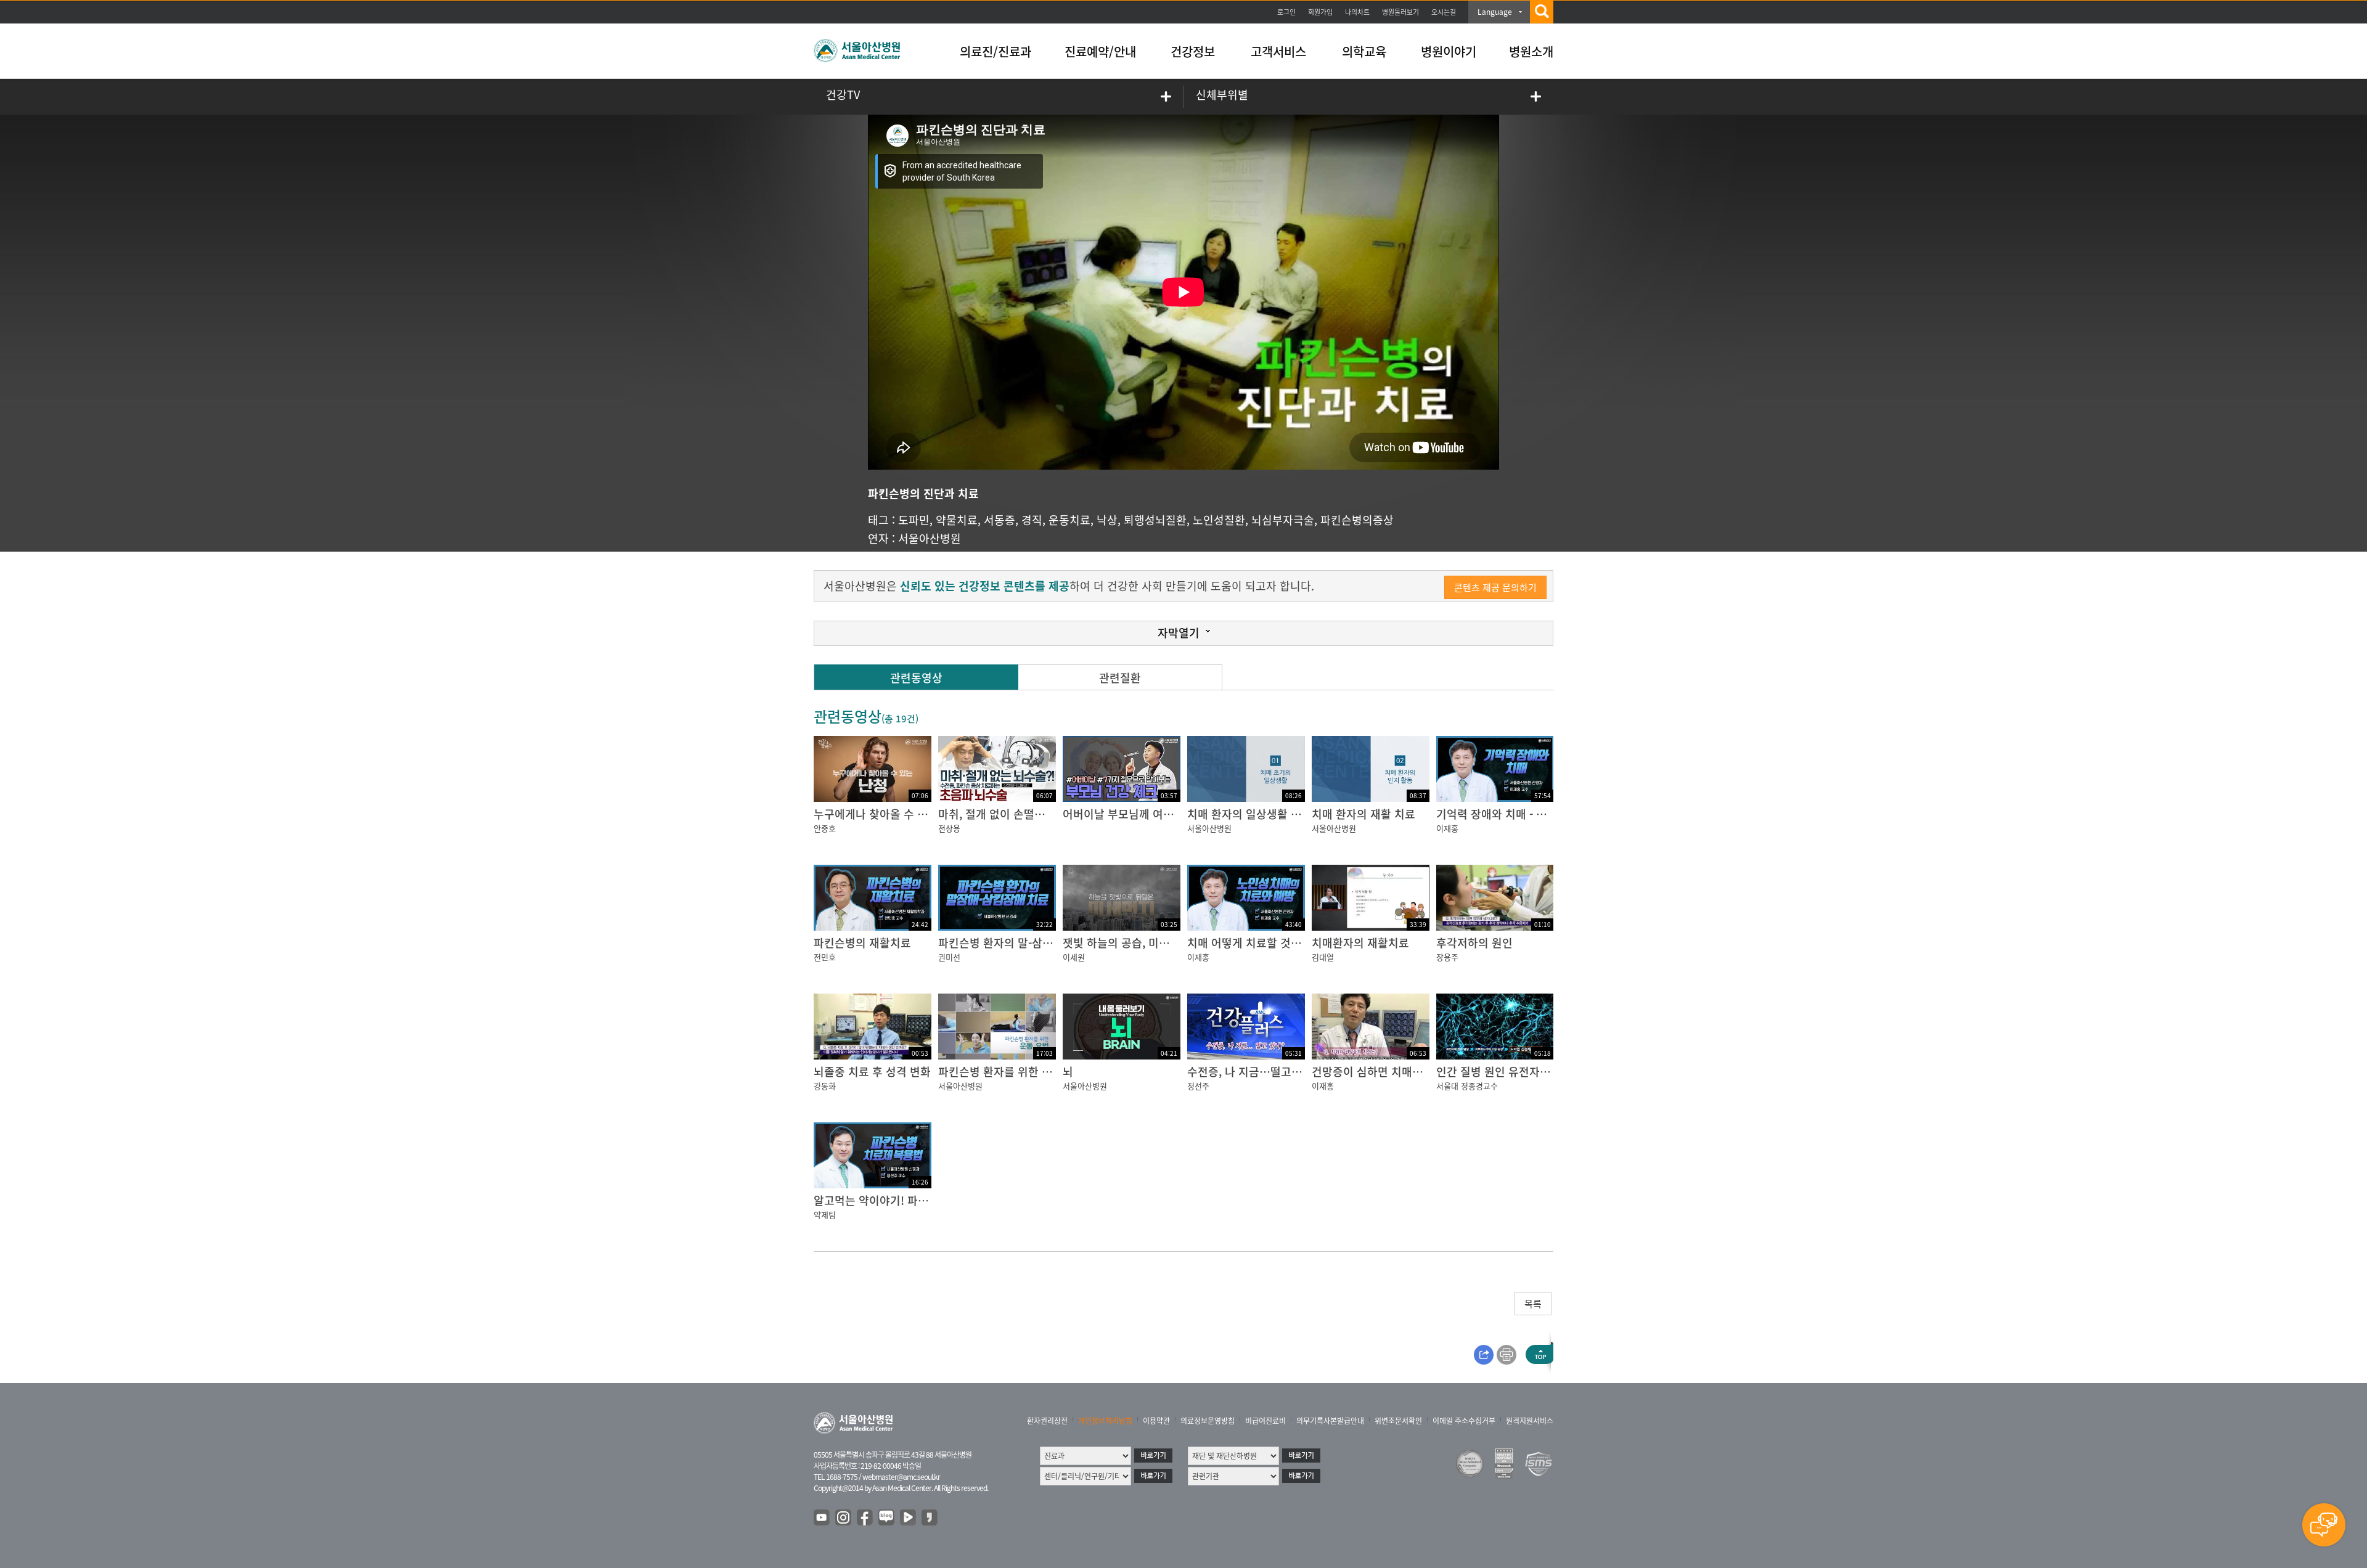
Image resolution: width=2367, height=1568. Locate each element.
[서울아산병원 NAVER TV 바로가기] (909, 1518)
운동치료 (1069, 520)
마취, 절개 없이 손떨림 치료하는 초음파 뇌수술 (1049, 814)
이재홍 (1447, 828)
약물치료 (957, 520)
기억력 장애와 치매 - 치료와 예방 (1514, 814)
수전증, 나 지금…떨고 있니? (1254, 1072)
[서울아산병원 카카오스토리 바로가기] (930, 1518)
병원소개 (1531, 51)
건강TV (843, 95)
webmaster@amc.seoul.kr (901, 1477)
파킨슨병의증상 (1357, 520)
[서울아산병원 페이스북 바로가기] (865, 1518)
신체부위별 (1222, 95)
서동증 (1000, 520)
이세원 (1074, 957)
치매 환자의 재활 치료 (1363, 814)
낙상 (1107, 520)
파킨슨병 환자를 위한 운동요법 (1011, 1072)
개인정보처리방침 (1105, 1421)
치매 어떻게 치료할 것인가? (1252, 943)
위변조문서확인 (1398, 1421)
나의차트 (1357, 12)
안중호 (825, 828)
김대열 (1323, 957)
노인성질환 (1219, 520)
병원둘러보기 (1400, 12)
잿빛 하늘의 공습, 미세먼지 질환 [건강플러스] (1170, 943)
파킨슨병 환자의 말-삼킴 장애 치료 (1020, 943)
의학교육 (1364, 51)
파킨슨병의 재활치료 (862, 943)
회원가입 (1320, 12)
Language (1495, 12)
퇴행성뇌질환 (1155, 520)
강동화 (825, 1086)
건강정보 (1193, 51)
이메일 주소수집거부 (1464, 1421)
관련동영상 (916, 678)
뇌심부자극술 (1283, 520)
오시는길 (1444, 12)
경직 (1032, 520)
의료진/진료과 (995, 51)
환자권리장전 (1047, 1421)
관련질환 (1120, 678)
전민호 (825, 957)
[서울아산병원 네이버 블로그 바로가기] (887, 1518)
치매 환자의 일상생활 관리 (1249, 814)
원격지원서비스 (1530, 1421)
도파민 (914, 520)
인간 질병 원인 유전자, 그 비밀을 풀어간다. (1538, 1072)
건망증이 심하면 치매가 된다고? (1387, 1072)
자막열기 (1179, 633)
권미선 (949, 957)
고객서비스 (1278, 51)
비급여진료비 (1265, 1421)
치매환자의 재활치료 (1360, 943)
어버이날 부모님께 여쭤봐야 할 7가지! (1152, 814)
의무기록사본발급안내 (1330, 1421)
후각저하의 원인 (1474, 943)
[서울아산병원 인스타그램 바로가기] (844, 1518)
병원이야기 (1449, 51)
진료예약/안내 (1100, 51)
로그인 (1286, 12)
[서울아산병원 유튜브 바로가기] (822, 1518)
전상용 (949, 828)
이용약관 (1156, 1421)
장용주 (1447, 957)
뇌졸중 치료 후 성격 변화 (872, 1072)
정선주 (1198, 1086)
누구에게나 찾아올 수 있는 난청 (888, 814)
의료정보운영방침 (1208, 1421)
